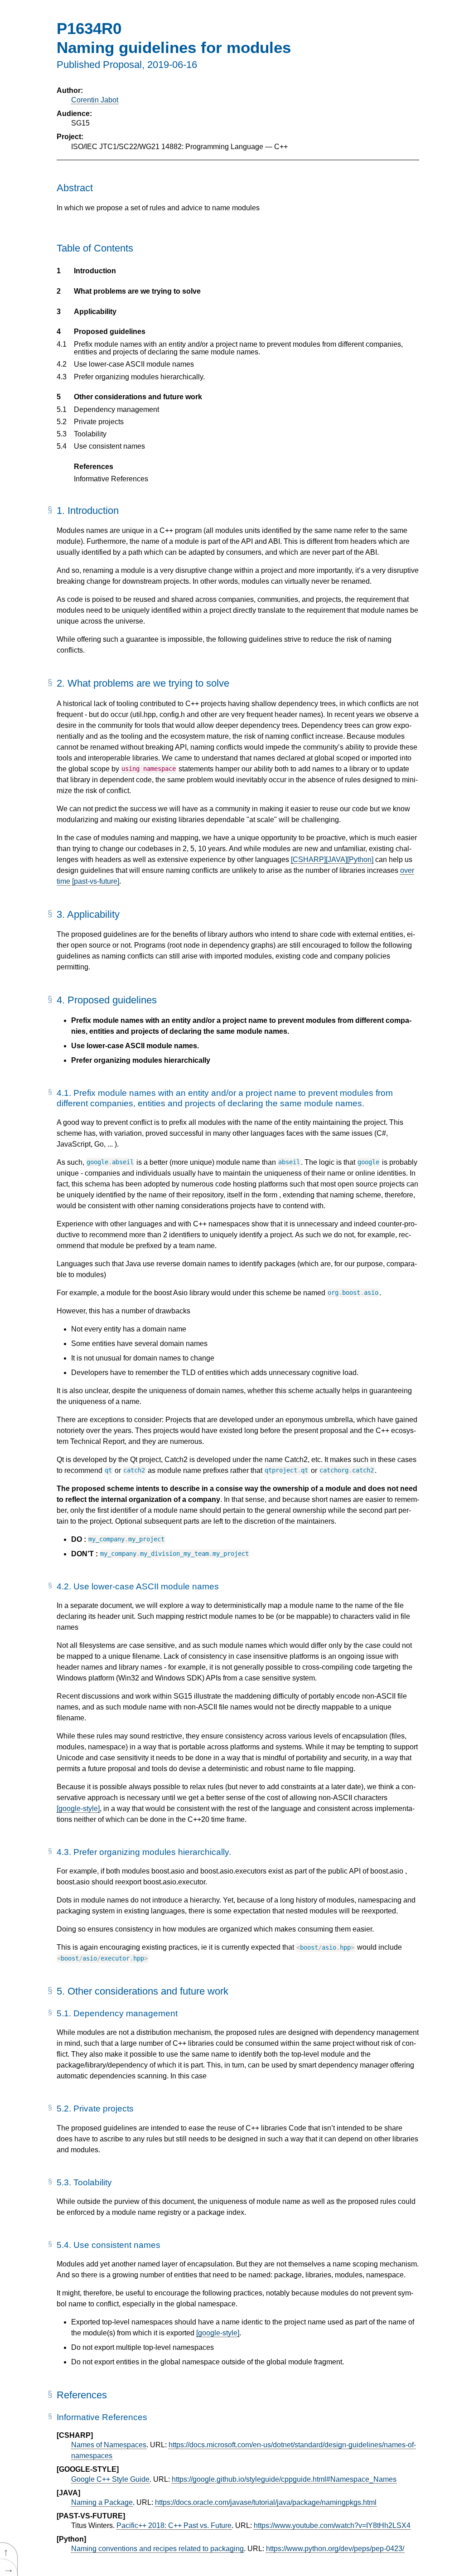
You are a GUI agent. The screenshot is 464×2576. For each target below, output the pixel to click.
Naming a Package (102, 2502)
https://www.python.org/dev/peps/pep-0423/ (335, 2549)
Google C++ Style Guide (110, 2479)
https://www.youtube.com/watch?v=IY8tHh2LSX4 (332, 2525)
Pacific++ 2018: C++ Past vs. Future (174, 2525)
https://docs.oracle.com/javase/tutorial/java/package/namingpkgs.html (266, 2502)
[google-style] (78, 1809)
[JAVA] (336, 859)
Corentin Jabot (95, 100)
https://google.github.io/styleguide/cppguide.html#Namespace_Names (284, 2479)
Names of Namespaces (109, 2445)
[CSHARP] (308, 859)
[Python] (360, 859)
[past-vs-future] (96, 881)
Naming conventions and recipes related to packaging (157, 2549)
